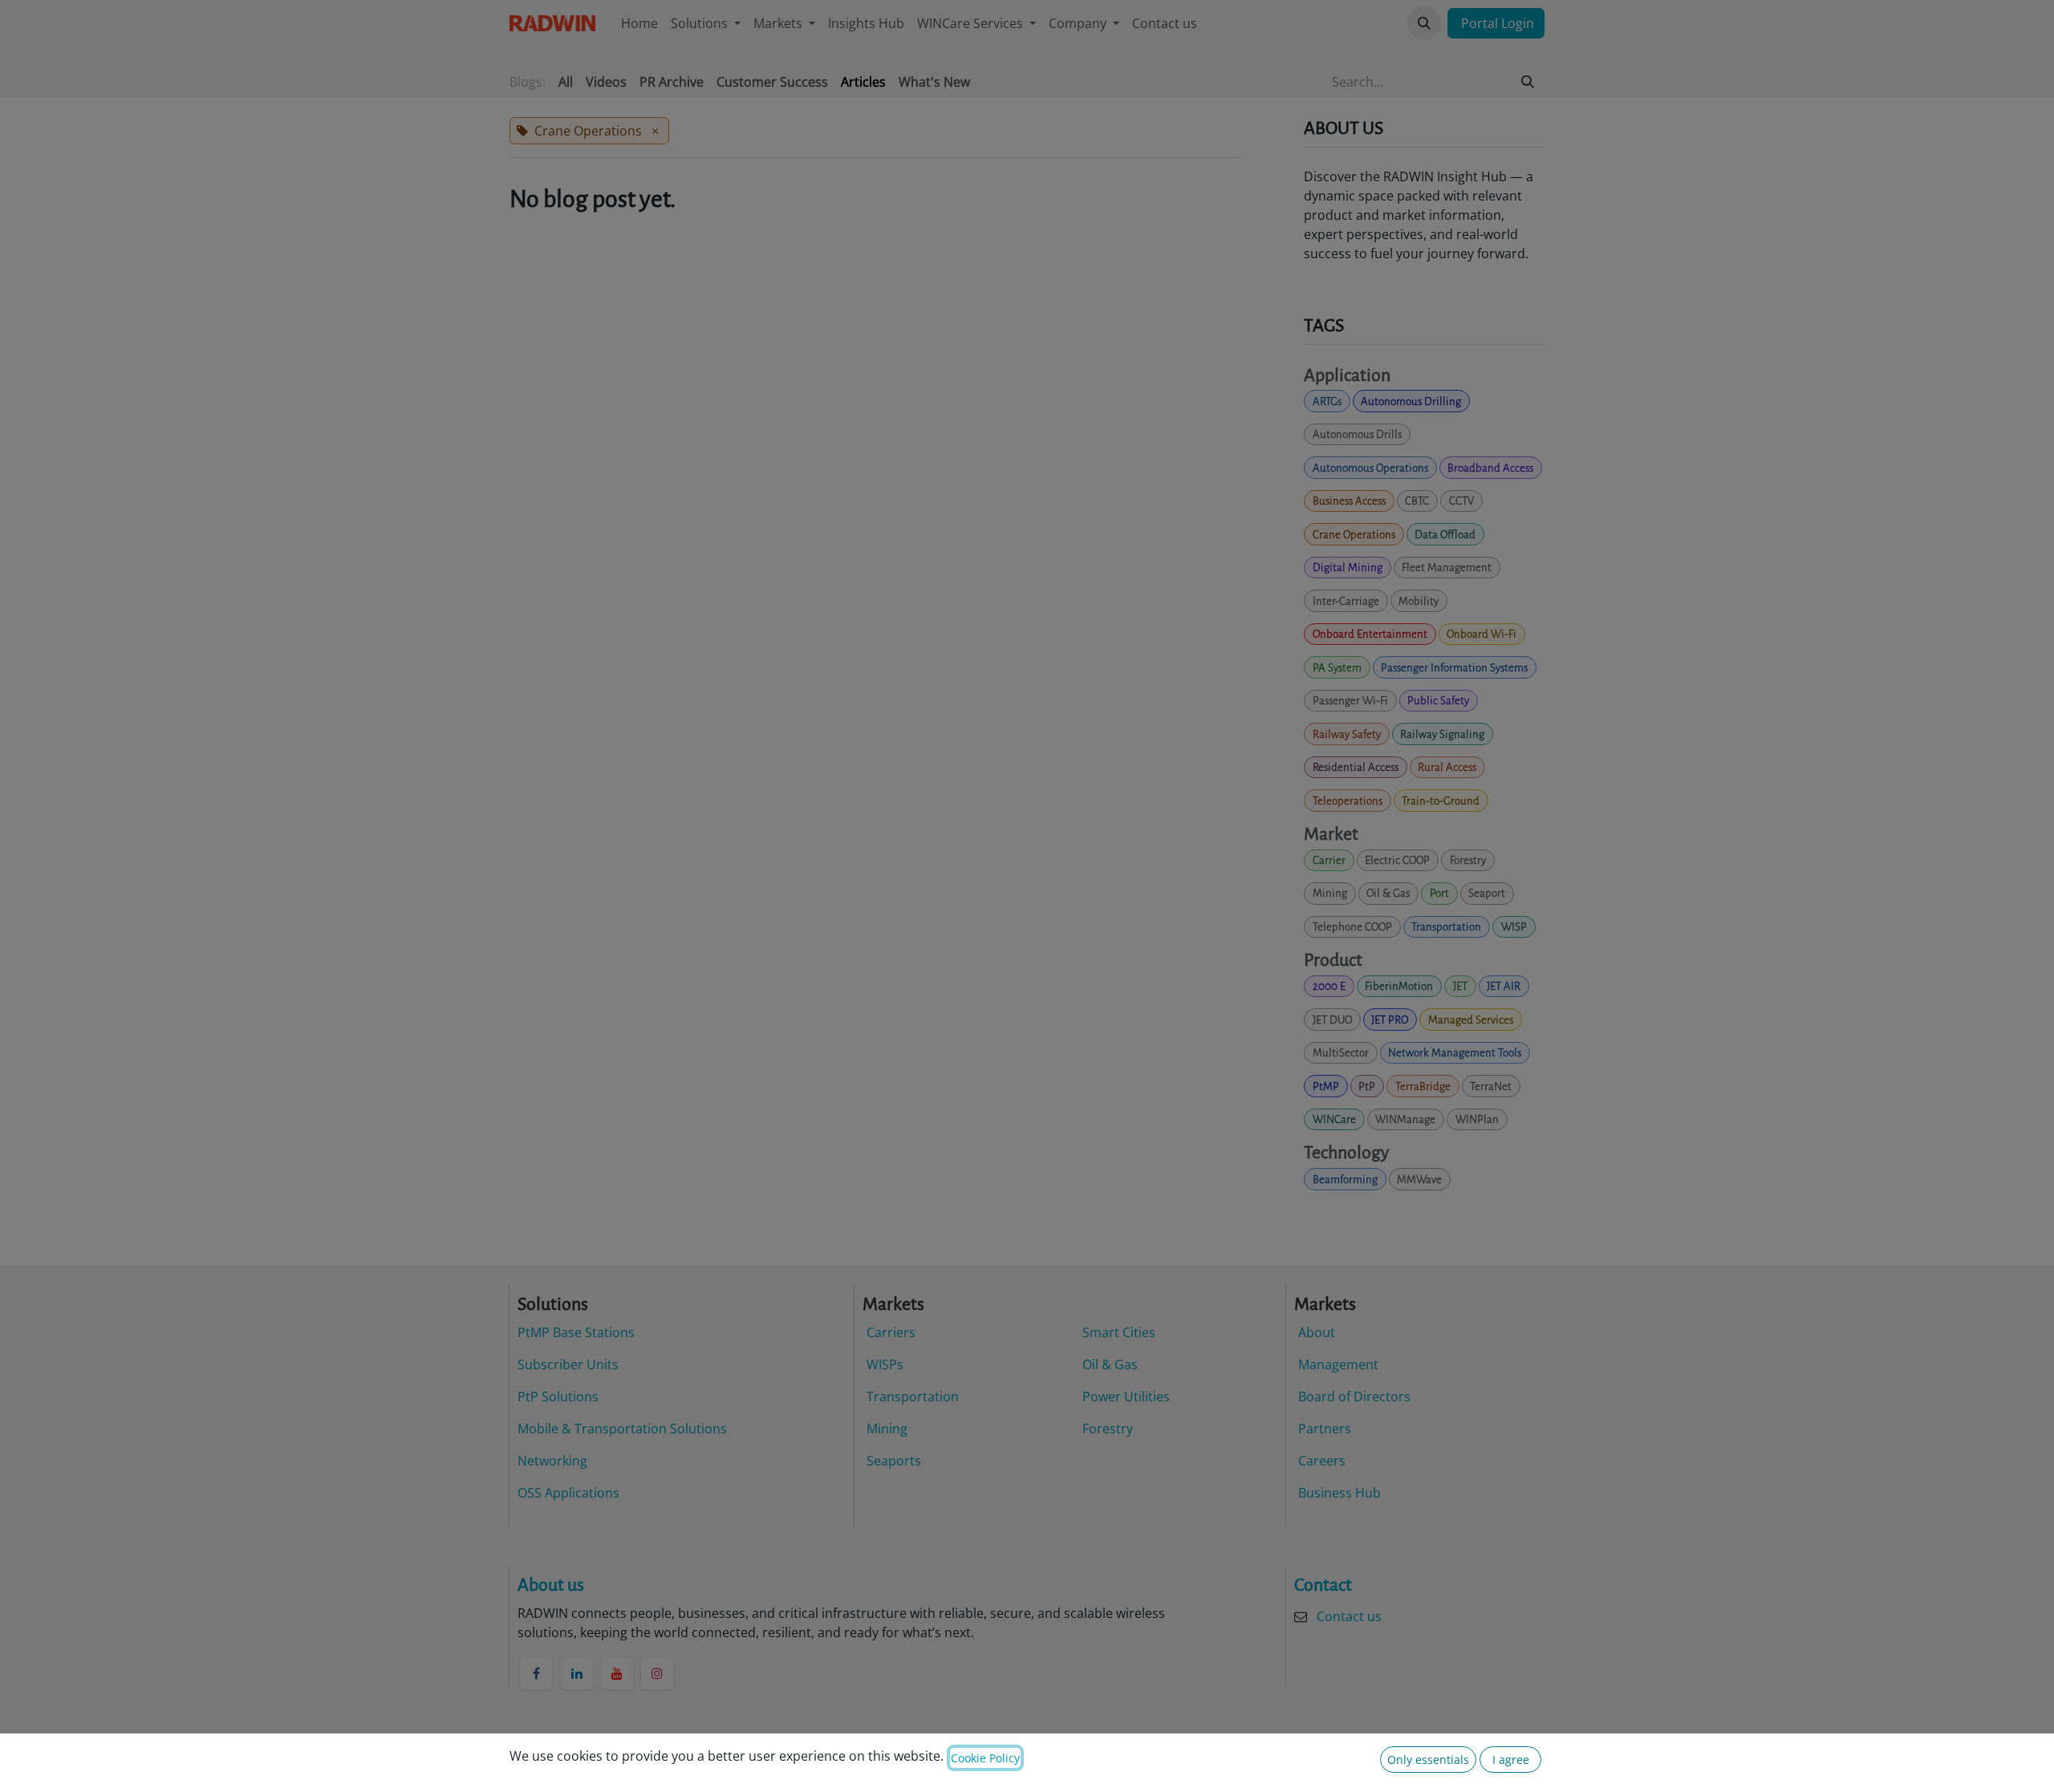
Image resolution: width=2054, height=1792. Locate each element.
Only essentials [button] (1428, 1760)
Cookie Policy (985, 1758)
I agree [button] (1511, 1760)
